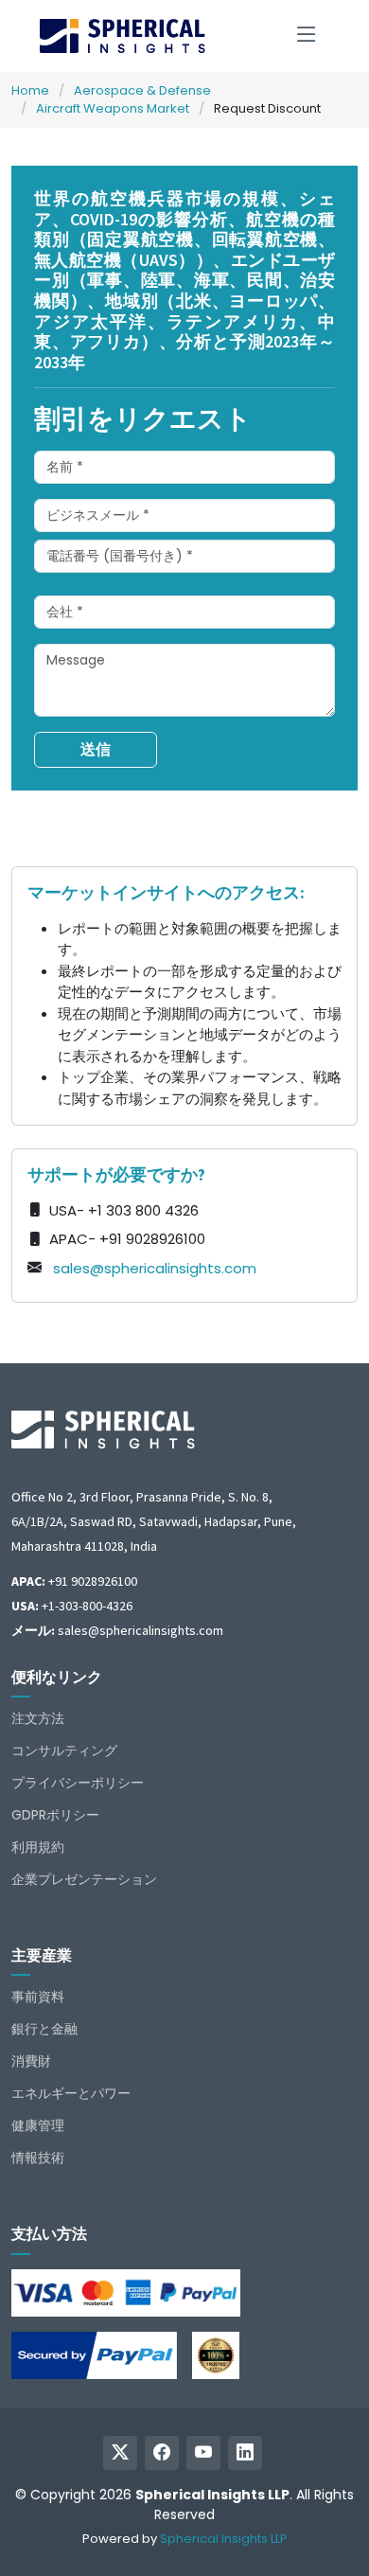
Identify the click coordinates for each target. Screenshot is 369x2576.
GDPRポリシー (55, 1815)
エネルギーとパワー (71, 2093)
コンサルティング (64, 1750)
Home (30, 90)
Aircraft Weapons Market (113, 108)
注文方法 (38, 1718)
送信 (96, 749)
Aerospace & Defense (142, 90)
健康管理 (38, 2125)
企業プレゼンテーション (84, 1879)
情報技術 (38, 2158)
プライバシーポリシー (78, 1783)
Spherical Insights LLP (224, 2539)
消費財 (31, 2061)
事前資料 (38, 1997)
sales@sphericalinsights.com (155, 1268)
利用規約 (38, 1847)
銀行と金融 (44, 2029)
